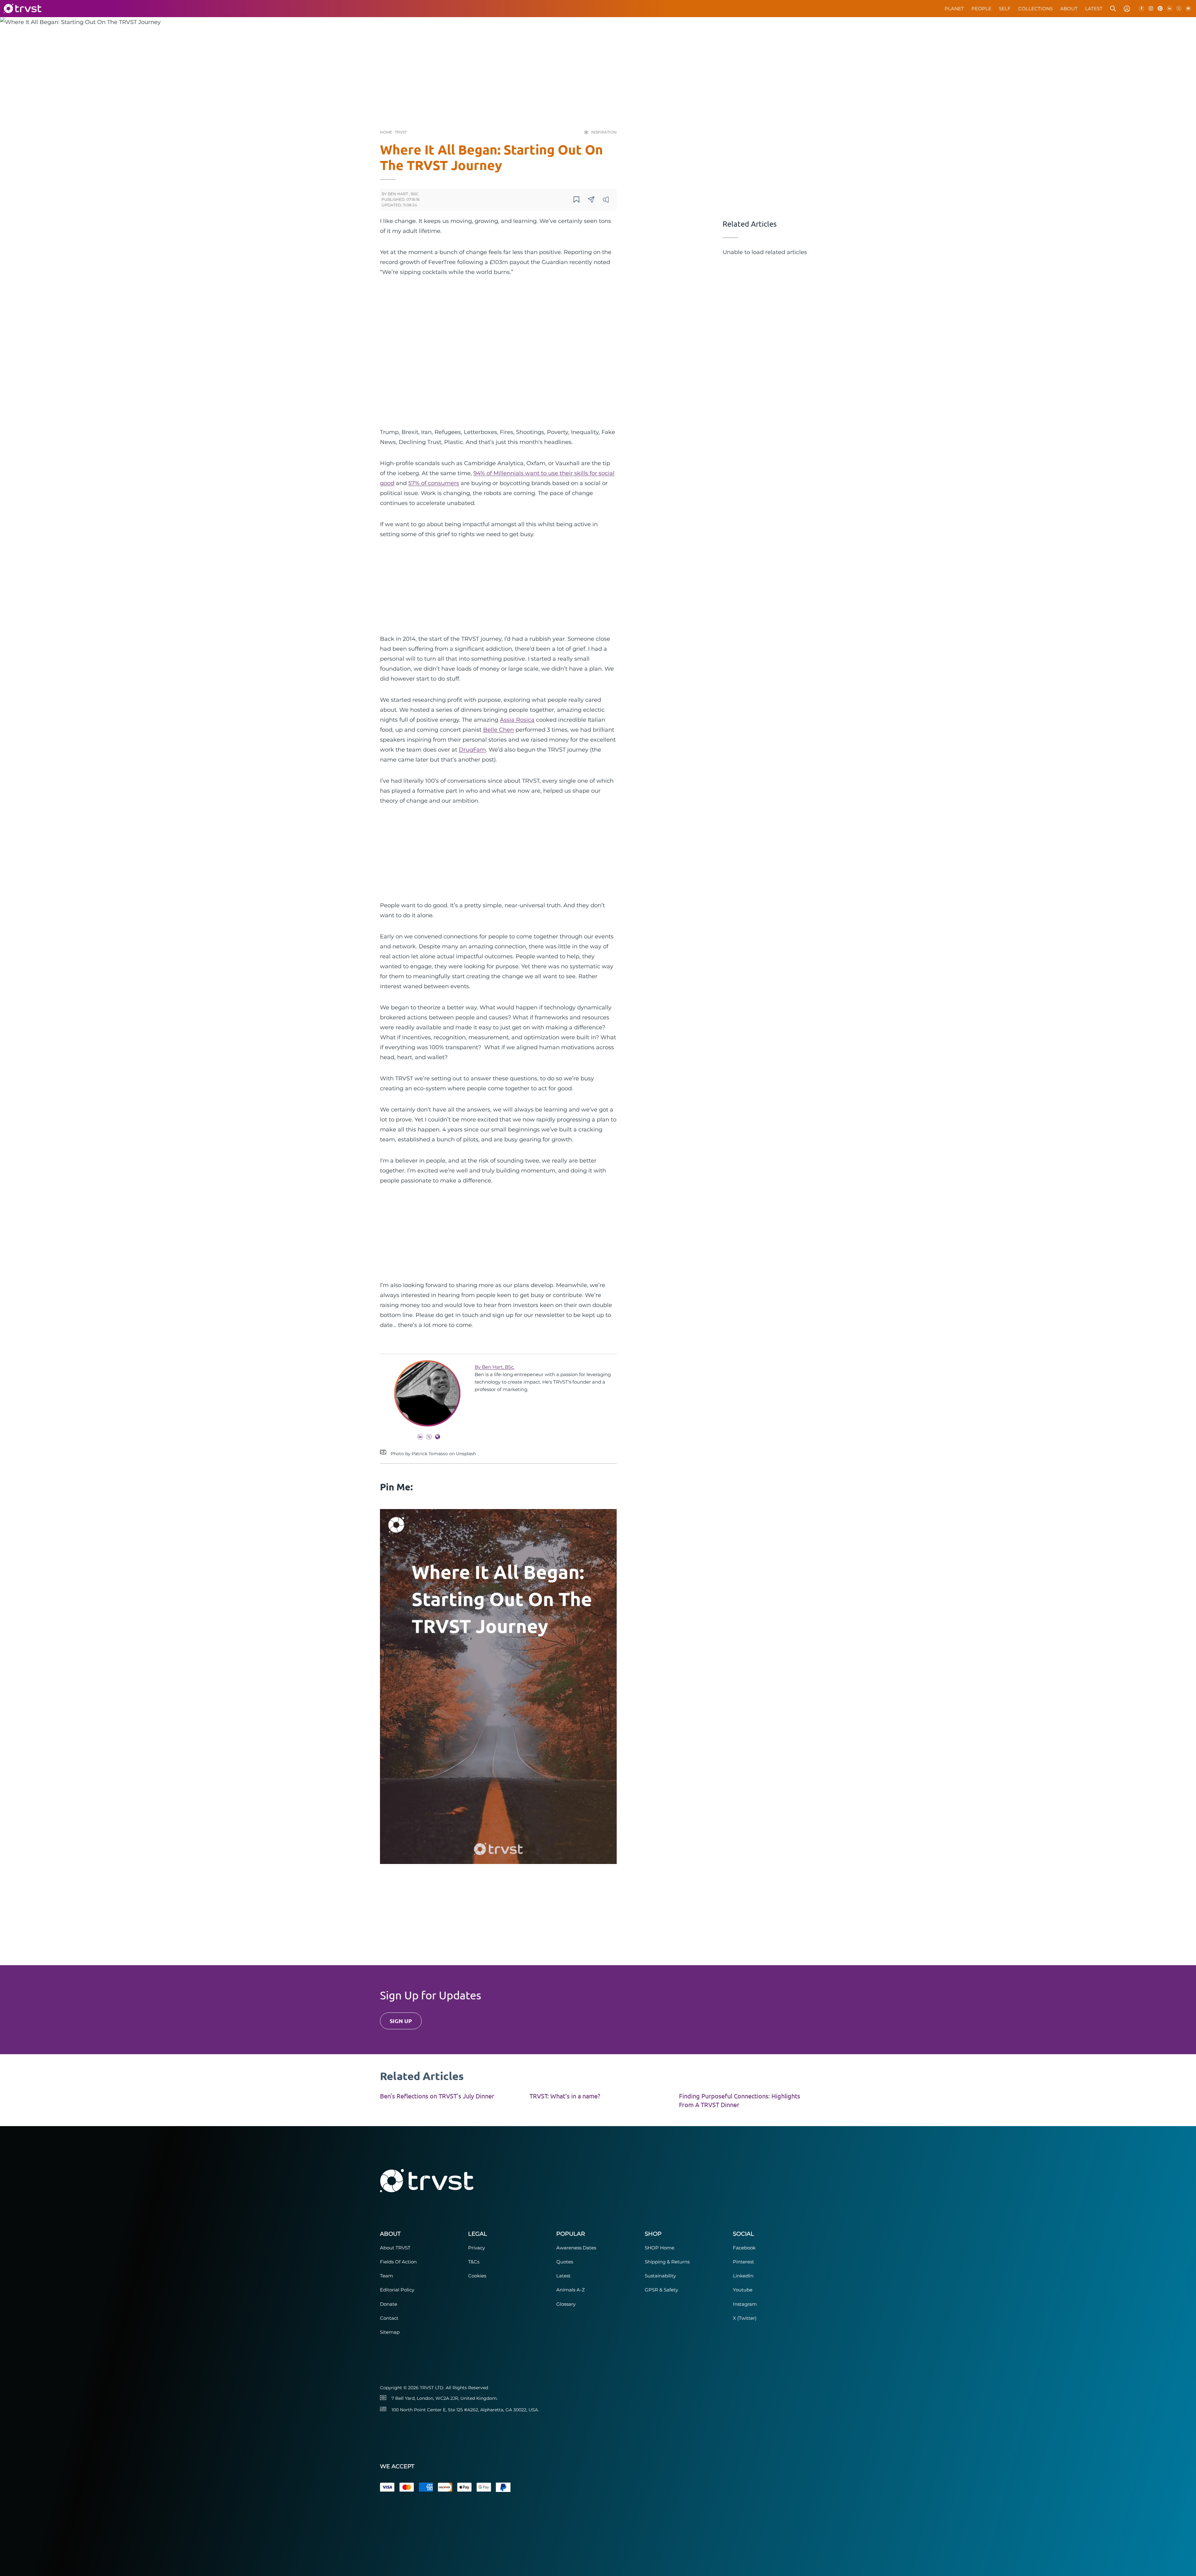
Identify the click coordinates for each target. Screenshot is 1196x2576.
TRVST (401, 132)
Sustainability (660, 2276)
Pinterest (743, 2262)
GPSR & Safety (661, 2290)
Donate (389, 2304)
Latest (563, 2276)
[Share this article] (591, 200)
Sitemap (390, 2332)
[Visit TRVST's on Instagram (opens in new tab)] (1151, 9)
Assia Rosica (517, 720)
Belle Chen (498, 730)
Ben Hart (398, 194)
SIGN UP (401, 2021)
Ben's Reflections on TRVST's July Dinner (437, 2096)
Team (387, 2276)
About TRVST (395, 2248)
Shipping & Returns (667, 2262)
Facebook (744, 2248)
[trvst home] (22, 9)
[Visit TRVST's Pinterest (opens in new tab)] (1160, 9)
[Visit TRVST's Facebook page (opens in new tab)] (1141, 9)
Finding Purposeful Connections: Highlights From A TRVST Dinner (740, 2100)
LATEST (1094, 9)
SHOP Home (660, 2248)
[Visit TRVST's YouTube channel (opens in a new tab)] (1188, 9)
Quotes (565, 2262)
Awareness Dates (576, 2248)
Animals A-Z (571, 2290)
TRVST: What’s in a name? (565, 2096)
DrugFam (472, 750)
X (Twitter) (745, 2318)
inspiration (604, 132)
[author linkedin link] (419, 1438)
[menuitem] (954, 9)
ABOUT (1069, 9)
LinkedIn (743, 2276)
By (495, 1367)
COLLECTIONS (1035, 9)
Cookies (477, 2276)
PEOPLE (981, 9)
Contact (389, 2318)
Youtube (743, 2290)
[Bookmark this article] (577, 200)
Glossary (566, 2304)
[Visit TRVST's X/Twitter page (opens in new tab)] (1179, 9)
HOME (386, 132)
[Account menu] (1127, 9)
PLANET (954, 9)
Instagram (745, 2304)
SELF (1005, 9)
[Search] (1113, 9)
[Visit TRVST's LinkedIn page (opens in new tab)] (1170, 9)
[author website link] (436, 1438)
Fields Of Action (398, 2262)
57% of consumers (434, 483)
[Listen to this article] (606, 200)
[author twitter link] (427, 1438)
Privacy (477, 2248)
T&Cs (474, 2262)
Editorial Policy (397, 2290)
